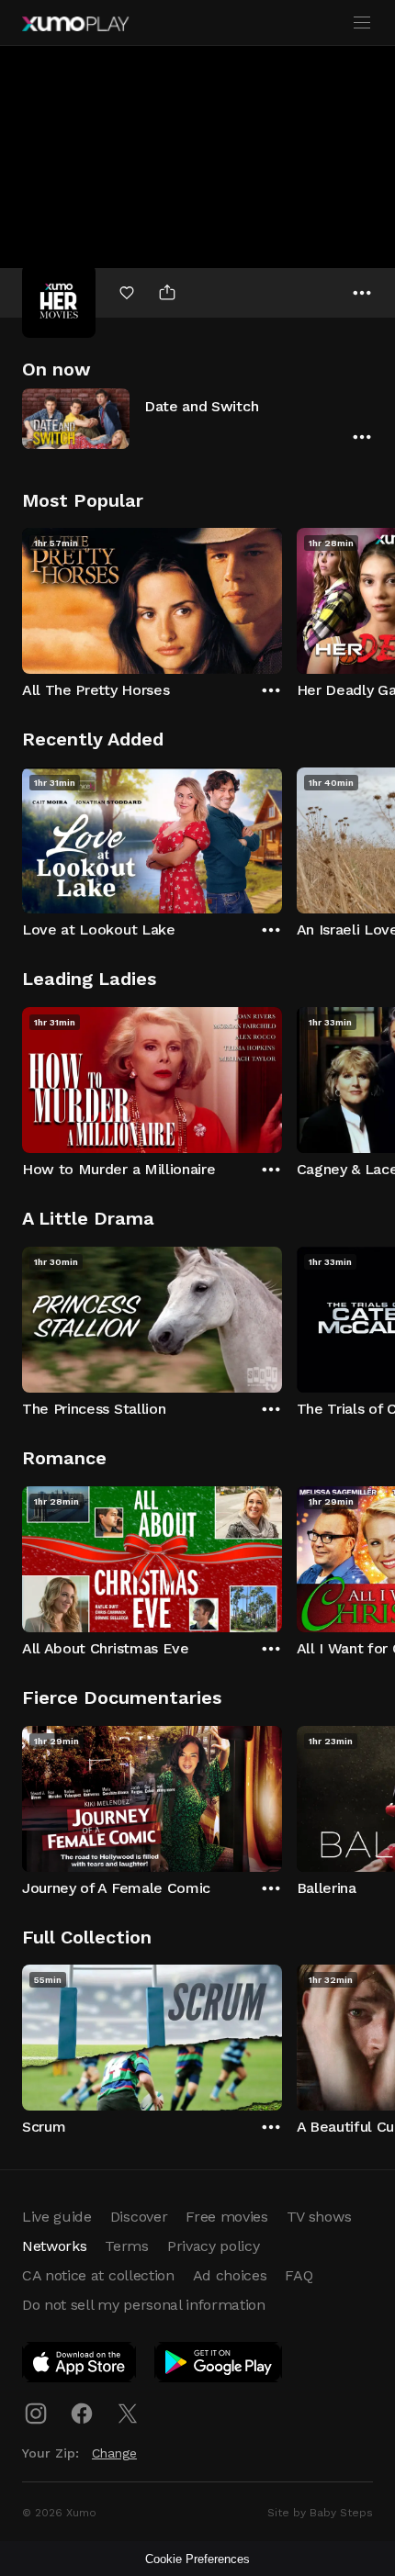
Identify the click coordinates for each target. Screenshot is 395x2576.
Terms (126, 2246)
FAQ (299, 2275)
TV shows (319, 2217)
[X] (128, 2414)
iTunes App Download (80, 2366)
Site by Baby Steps (320, 2513)
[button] (197, 418)
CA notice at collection (98, 2275)
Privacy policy (214, 2246)
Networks (54, 2246)
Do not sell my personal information (144, 2305)
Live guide (57, 2217)
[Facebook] (82, 2414)
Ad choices (230, 2275)
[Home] (75, 24)
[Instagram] (36, 2414)
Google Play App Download (219, 2366)
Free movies (226, 2217)
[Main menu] (362, 23)
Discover (139, 2217)
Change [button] (114, 2453)
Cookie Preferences (197, 2559)
